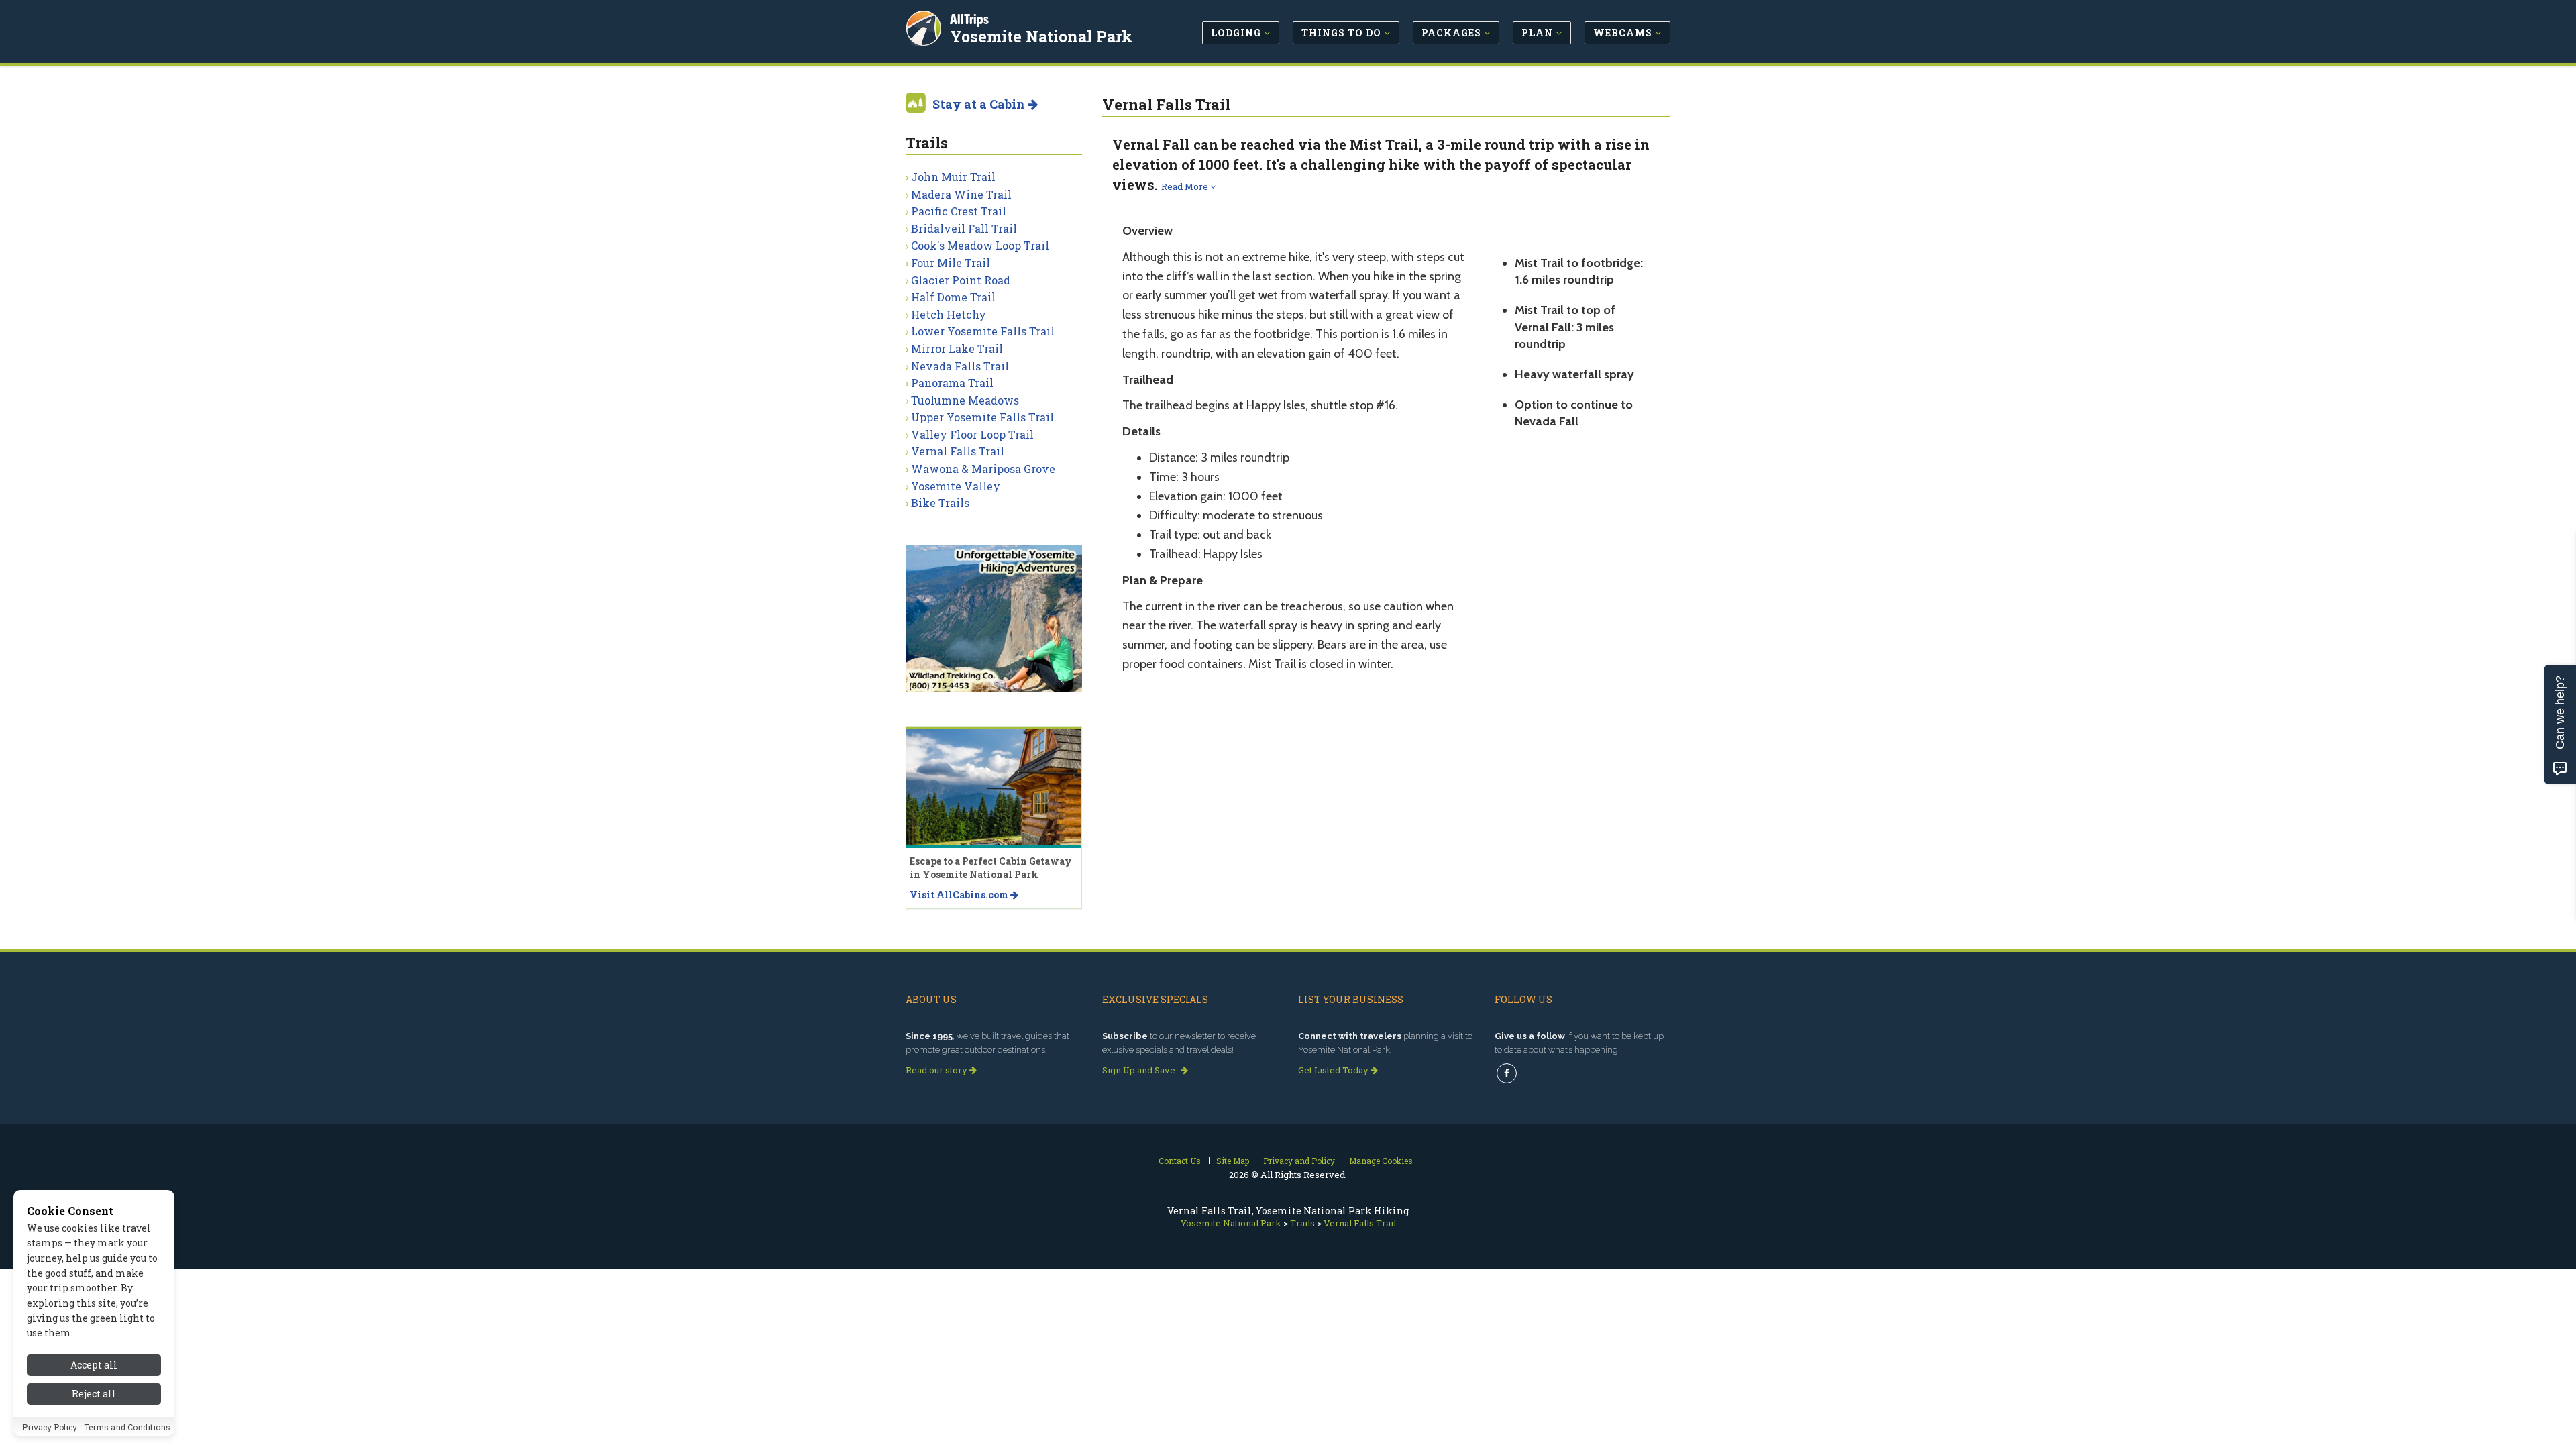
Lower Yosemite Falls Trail (983, 331)
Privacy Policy (50, 1427)
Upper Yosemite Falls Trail (982, 417)
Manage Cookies (1381, 1161)
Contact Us (1180, 1161)
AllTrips (969, 19)
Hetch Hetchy (949, 314)
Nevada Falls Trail (960, 366)
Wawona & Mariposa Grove (983, 469)
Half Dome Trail (953, 297)
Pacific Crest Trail (959, 211)
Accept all (94, 1365)
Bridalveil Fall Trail (964, 228)
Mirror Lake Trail (957, 348)
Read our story (937, 1070)
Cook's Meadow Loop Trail (980, 245)
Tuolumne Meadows (965, 400)
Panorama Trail (952, 383)
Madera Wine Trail (961, 194)
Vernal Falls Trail (958, 451)
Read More (1186, 186)
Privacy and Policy (1299, 1161)
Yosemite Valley (956, 486)
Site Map (1233, 1161)
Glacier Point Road (961, 280)
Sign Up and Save (1140, 1070)
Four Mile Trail (951, 263)
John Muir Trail (953, 177)
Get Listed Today (1334, 1070)
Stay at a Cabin (980, 104)
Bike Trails (940, 503)
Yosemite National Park (1041, 36)
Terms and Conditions (127, 1427)
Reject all (94, 1394)
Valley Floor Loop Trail (972, 434)
